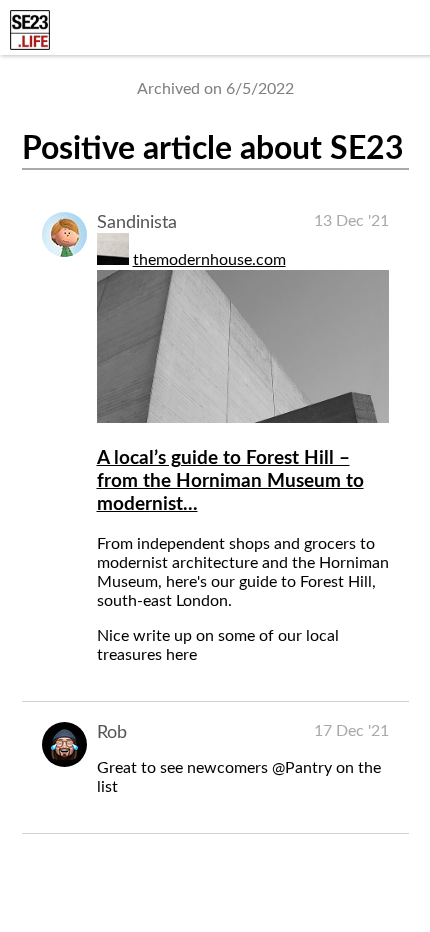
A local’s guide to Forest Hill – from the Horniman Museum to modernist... (230, 481)
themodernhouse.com (209, 260)
